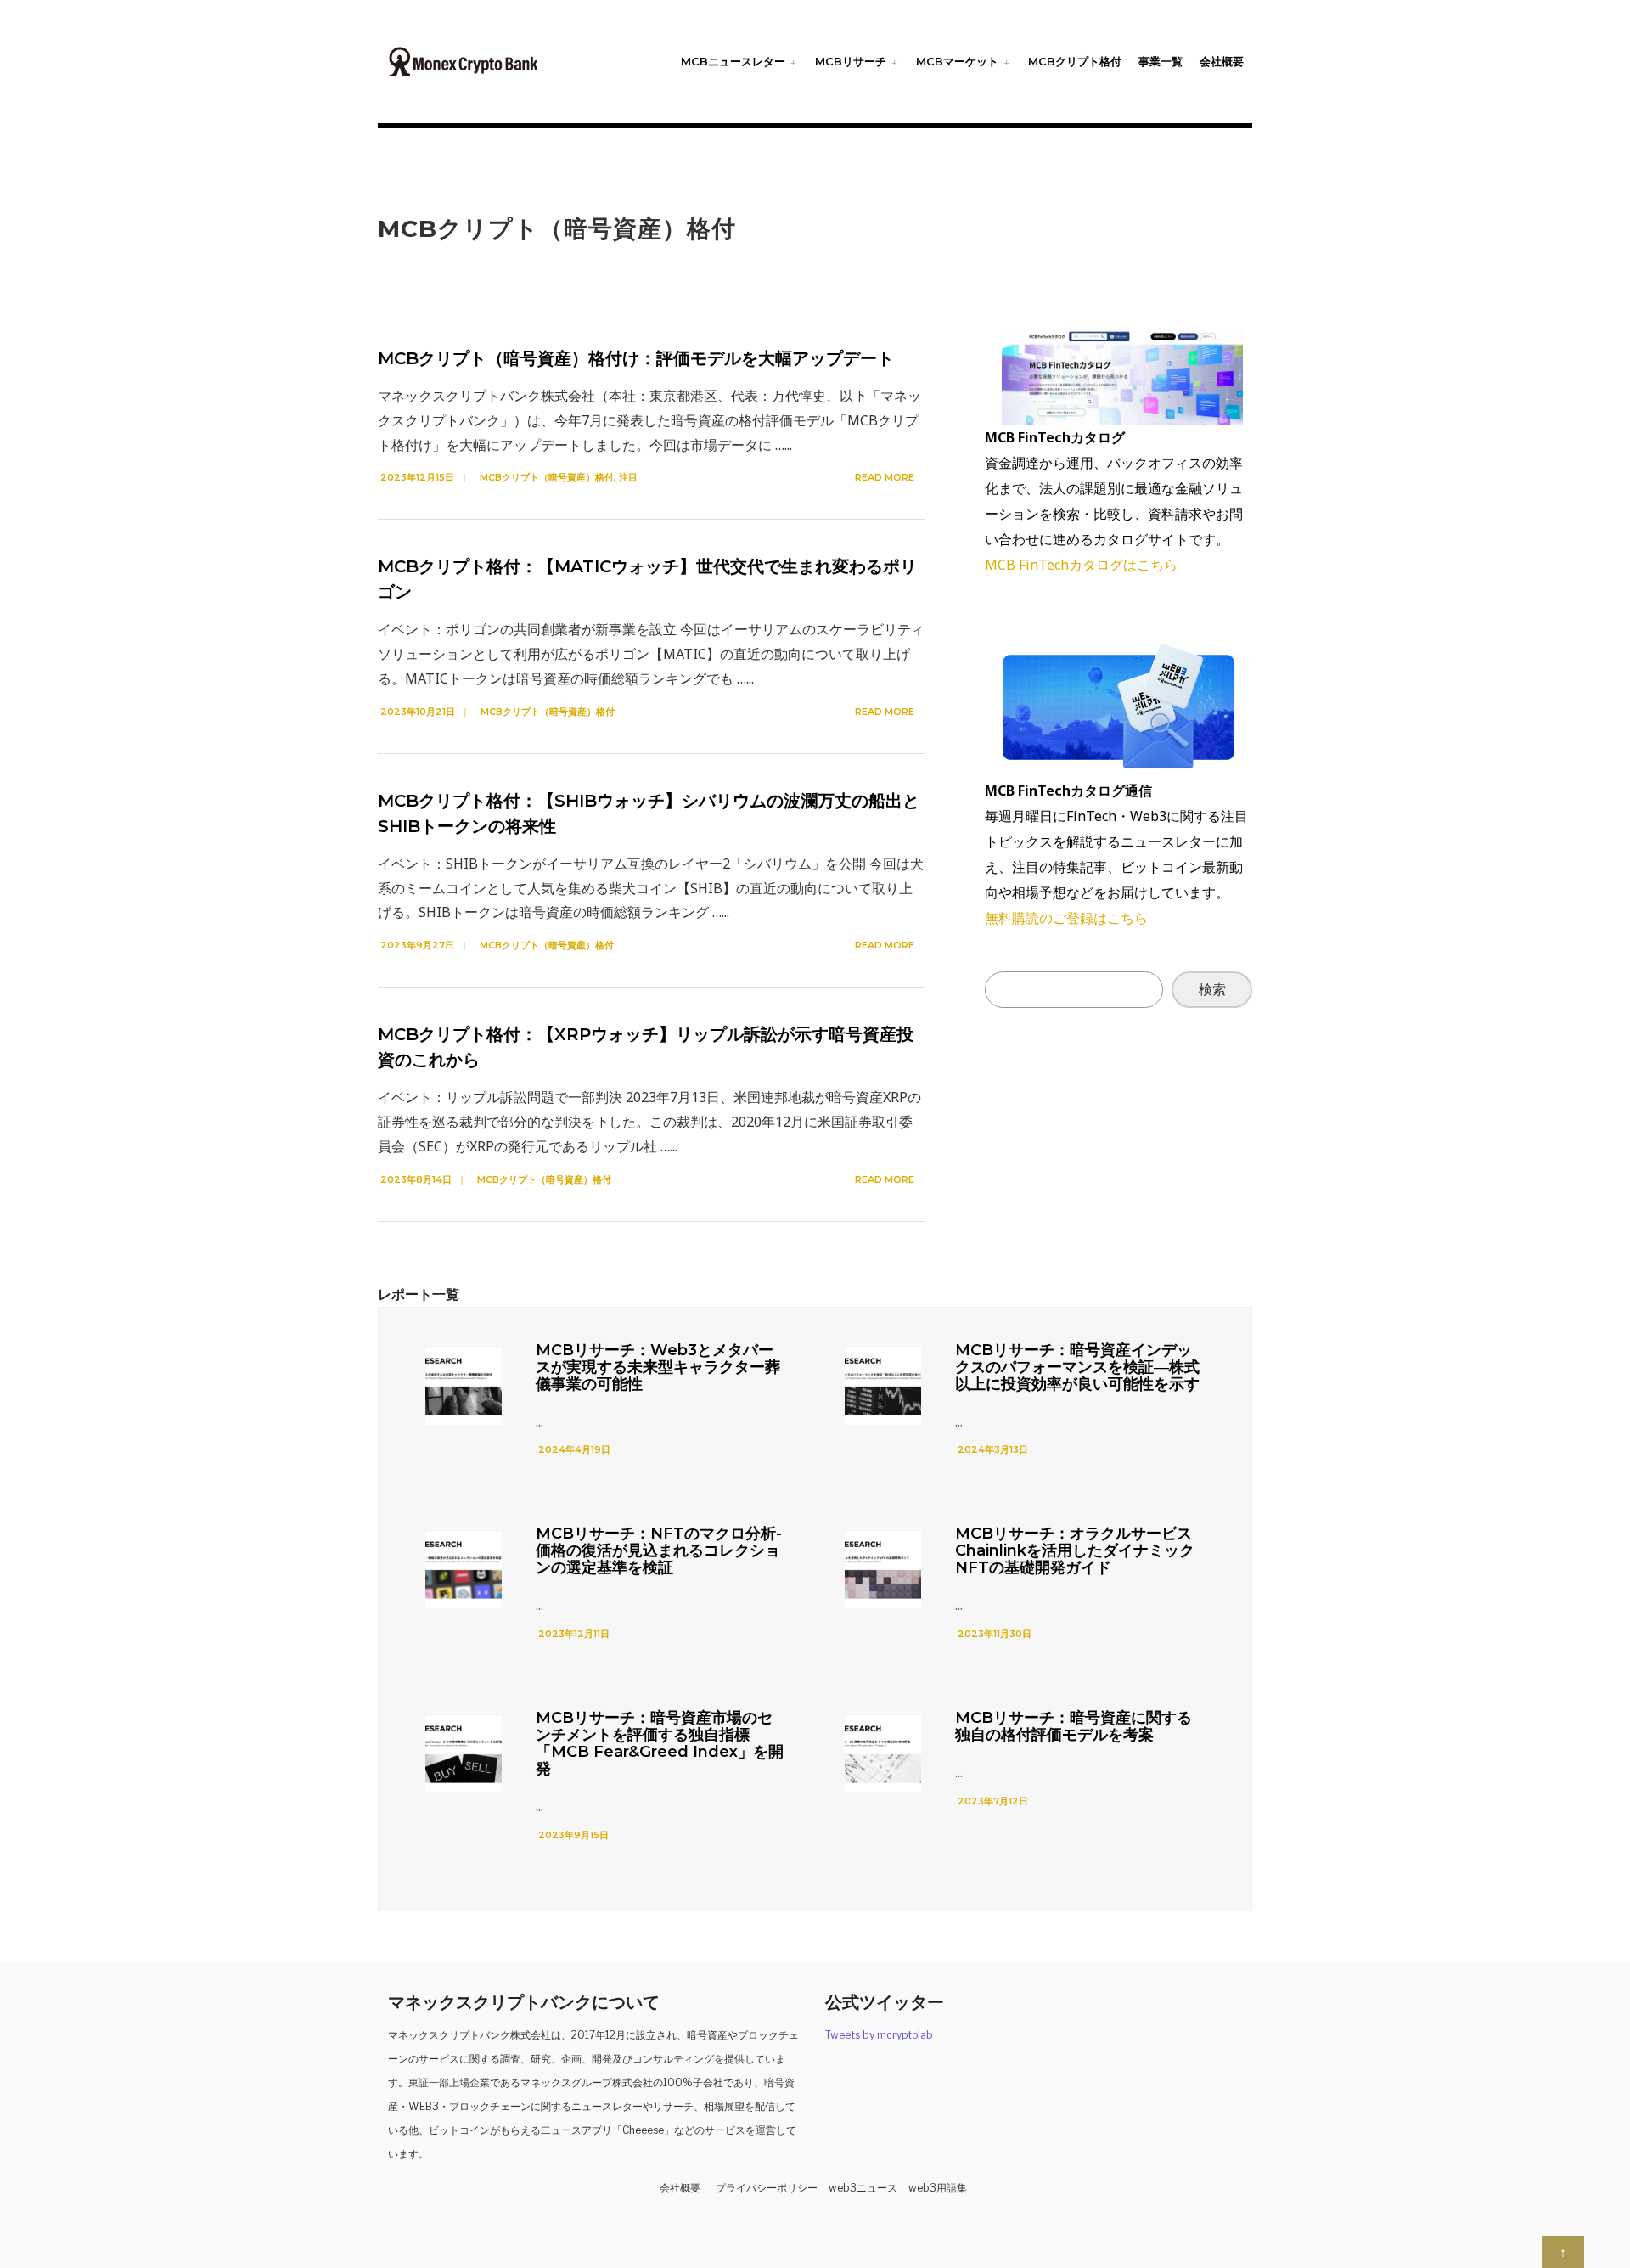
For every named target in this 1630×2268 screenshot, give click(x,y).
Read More (886, 477)
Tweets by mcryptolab (879, 2035)
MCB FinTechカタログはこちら (1081, 565)
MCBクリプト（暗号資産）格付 (547, 477)
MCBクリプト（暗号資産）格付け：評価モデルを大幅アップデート (636, 358)
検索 (1212, 989)
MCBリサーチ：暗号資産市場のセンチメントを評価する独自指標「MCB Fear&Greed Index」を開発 (660, 1743)
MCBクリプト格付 (1075, 61)
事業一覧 (1161, 61)
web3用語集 (938, 2188)
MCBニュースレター (733, 61)
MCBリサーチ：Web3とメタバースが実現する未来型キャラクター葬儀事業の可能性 (658, 1367)
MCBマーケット (957, 61)
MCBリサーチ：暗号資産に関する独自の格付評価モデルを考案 (1074, 1726)
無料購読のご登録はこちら (1066, 918)
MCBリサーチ (851, 61)
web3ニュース (863, 2188)
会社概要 (1222, 61)
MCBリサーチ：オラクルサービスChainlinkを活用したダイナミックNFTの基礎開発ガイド (1075, 1550)
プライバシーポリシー (767, 2188)
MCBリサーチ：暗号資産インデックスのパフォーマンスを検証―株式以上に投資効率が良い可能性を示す (1077, 1367)
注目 (628, 477)
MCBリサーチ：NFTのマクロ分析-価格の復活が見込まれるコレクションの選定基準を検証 (659, 1550)
